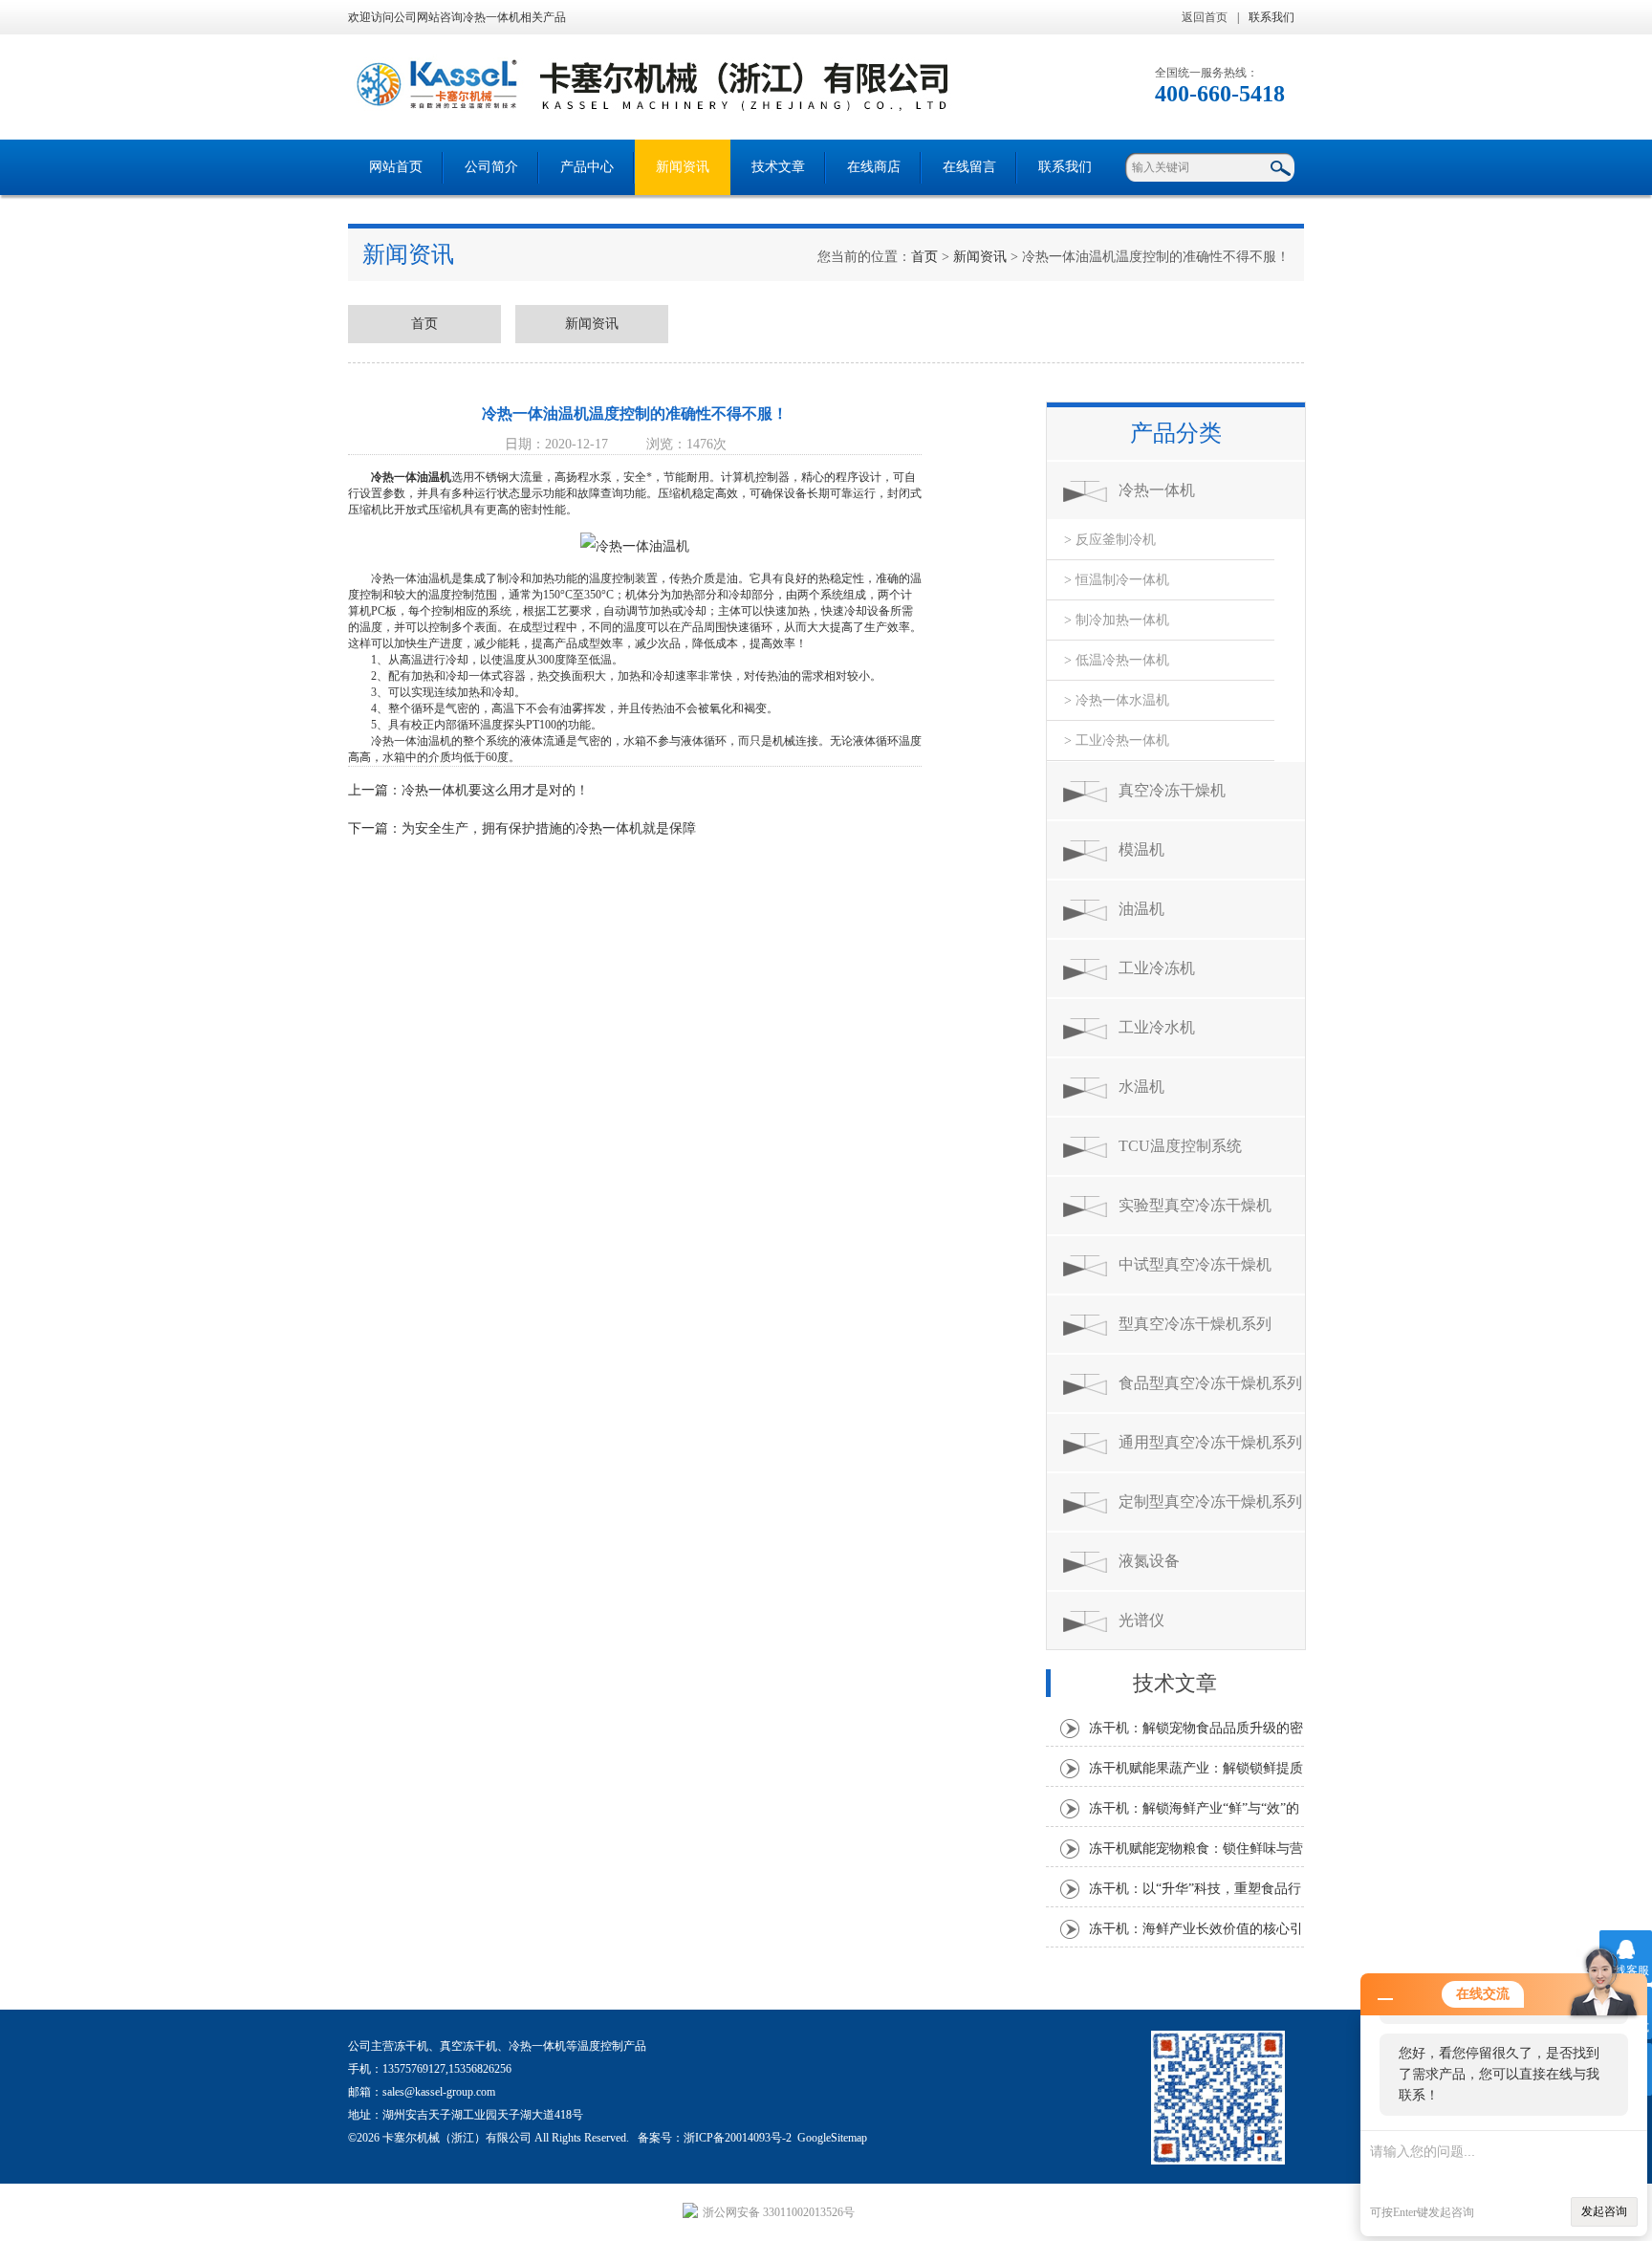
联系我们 (1272, 17)
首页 (924, 257)
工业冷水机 (1157, 1027)
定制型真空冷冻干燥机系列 (1210, 1501)
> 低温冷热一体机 (1117, 660)
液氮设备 (1149, 1561)
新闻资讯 (683, 167)
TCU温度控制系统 (1180, 1146)
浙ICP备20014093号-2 (738, 2138)
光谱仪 (1141, 1620)
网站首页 (396, 167)
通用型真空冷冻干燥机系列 (1210, 1442)
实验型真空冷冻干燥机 (1195, 1205)
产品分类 (1176, 433)
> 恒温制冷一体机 (1117, 580)
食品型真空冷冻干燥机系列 (1210, 1383)
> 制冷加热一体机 (1117, 620)
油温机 (1141, 909)
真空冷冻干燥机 (1172, 790)
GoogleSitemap (832, 2138)
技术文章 (778, 167)
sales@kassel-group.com (439, 2092)
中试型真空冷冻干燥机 (1195, 1264)
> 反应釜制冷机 (1110, 540)
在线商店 (874, 167)
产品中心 (587, 167)
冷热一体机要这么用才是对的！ (495, 790)
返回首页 (1205, 17)
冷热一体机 (1157, 490)
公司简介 (491, 167)
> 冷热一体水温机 (1117, 700)
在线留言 (969, 167)
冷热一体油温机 (411, 477)
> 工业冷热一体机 (1117, 740)
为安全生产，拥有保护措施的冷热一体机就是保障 (549, 828)
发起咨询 (1604, 2211)
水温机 (1141, 1087)
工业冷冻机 (1157, 968)
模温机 (1141, 849)
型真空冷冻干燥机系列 (1195, 1324)
